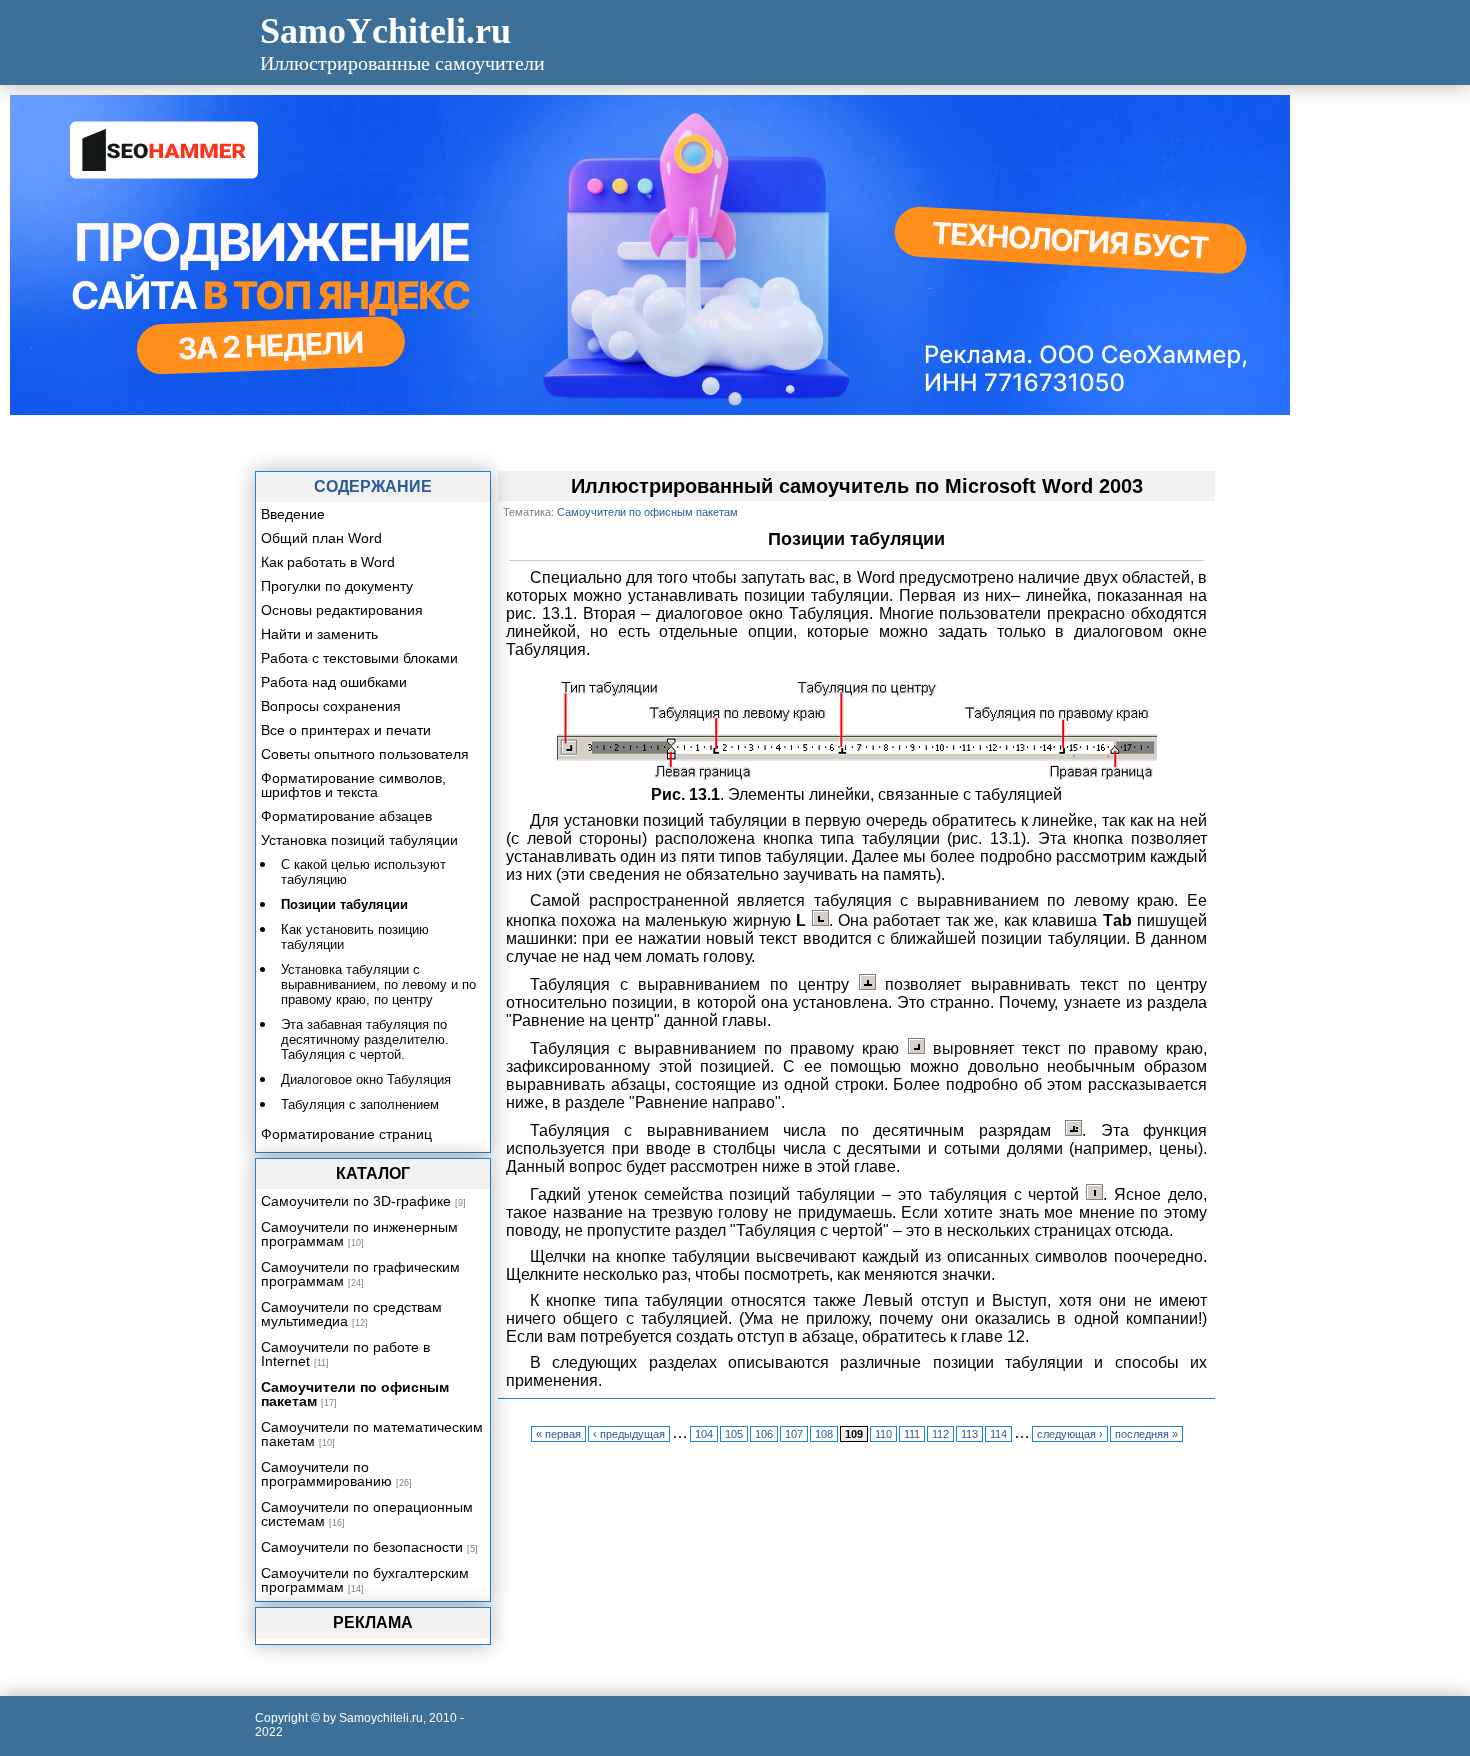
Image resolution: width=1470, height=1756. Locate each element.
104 (704, 1434)
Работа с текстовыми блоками (359, 658)
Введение (293, 514)
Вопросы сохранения (331, 706)
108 (824, 1434)
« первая (558, 1434)
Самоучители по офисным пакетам (355, 1394)
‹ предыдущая (629, 1434)
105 (734, 1434)
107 (794, 1434)
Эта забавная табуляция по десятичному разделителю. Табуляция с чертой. (365, 1039)
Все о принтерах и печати (346, 730)
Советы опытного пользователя (365, 754)
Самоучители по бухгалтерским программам (365, 1580)
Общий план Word (321, 538)
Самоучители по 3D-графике (356, 1201)
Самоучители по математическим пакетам (372, 1434)
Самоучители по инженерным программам (359, 1234)
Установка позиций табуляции (359, 840)
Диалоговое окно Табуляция (366, 1079)
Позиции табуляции (344, 904)
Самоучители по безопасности (362, 1547)
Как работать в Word (328, 562)
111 (912, 1434)
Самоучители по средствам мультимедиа (351, 1314)
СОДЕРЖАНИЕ (373, 486)
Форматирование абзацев (346, 816)
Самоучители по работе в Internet (345, 1354)
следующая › (1070, 1434)
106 (764, 1434)
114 (998, 1434)
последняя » (1146, 1434)
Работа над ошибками (334, 682)
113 (969, 1434)
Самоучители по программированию (326, 1474)
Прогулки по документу (337, 586)
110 (883, 1434)
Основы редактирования (342, 610)
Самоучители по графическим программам (360, 1274)
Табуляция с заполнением (360, 1104)
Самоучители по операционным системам (367, 1514)
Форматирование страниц (346, 1134)
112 (940, 1434)
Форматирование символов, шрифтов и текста (353, 785)
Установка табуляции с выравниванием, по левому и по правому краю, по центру (378, 984)
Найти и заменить (319, 634)
